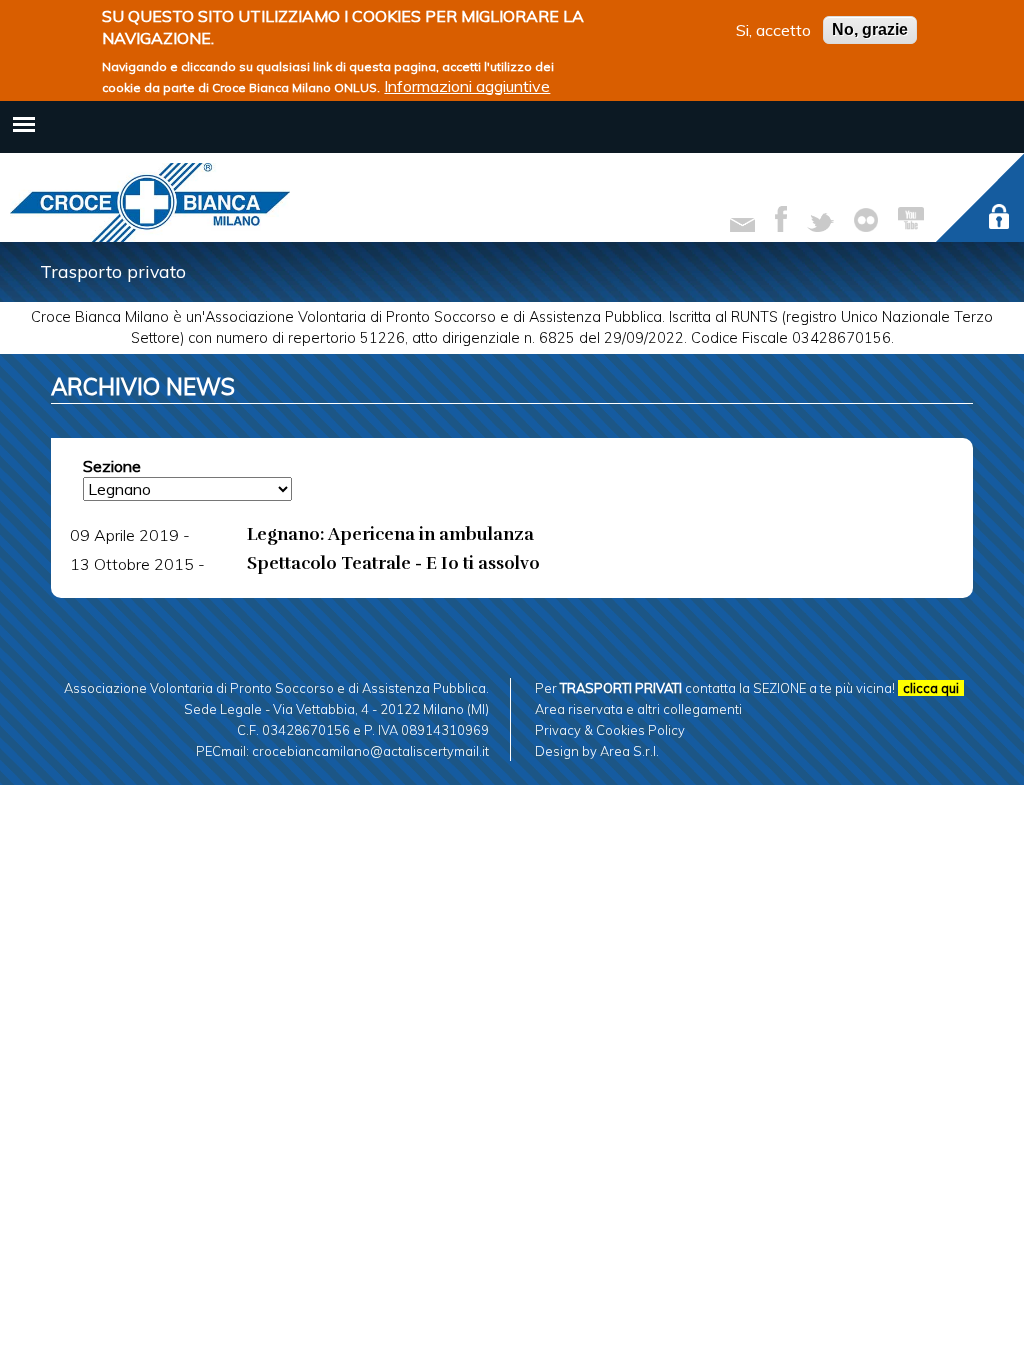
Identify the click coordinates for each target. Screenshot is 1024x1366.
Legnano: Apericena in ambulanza (390, 534)
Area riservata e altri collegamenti (638, 709)
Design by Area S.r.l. (597, 751)
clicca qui (931, 688)
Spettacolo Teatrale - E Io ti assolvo (393, 563)
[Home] (150, 202)
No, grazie (870, 29)
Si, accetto (773, 30)
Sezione (112, 466)
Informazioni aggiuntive (467, 86)
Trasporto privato (113, 271)
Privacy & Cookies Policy (610, 730)
